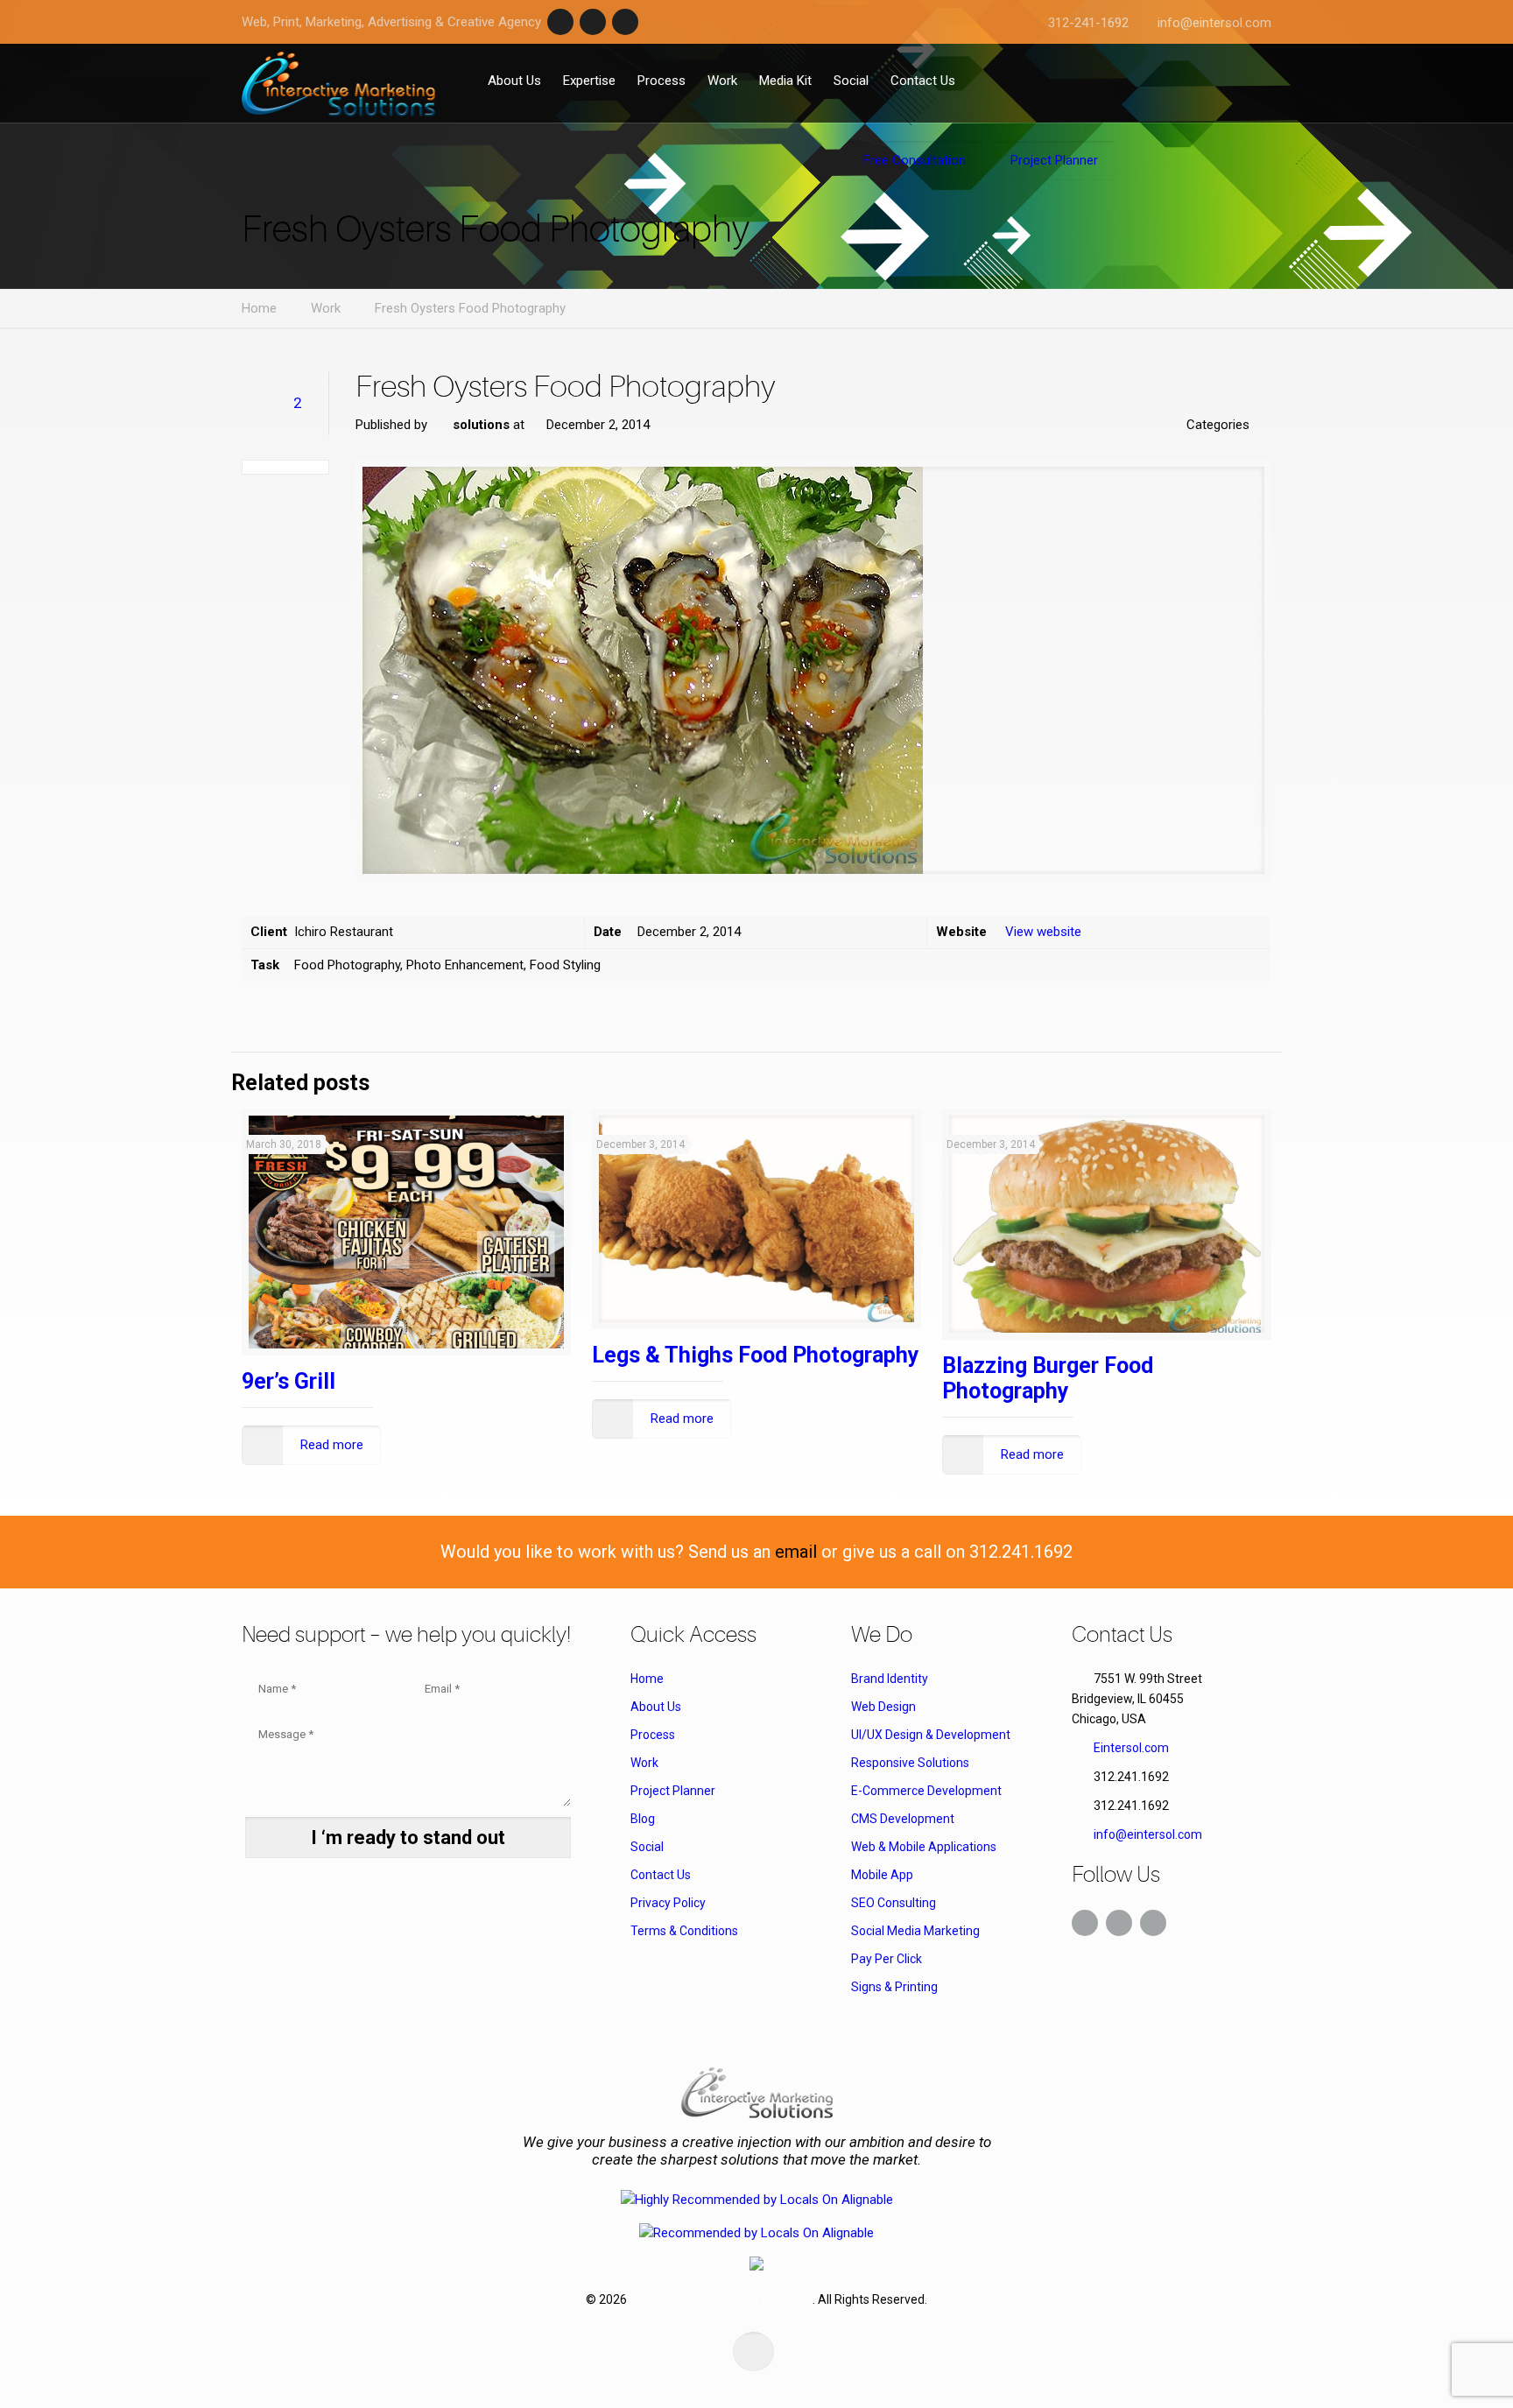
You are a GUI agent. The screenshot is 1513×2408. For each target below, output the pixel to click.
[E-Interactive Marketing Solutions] (338, 83)
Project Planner (673, 1791)
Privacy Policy (668, 1903)
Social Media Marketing (915, 1931)
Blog (643, 1819)
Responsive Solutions (910, 1763)
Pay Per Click (887, 1959)
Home (259, 308)
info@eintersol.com (1214, 23)
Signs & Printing (894, 1987)
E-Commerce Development (926, 1791)
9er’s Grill (289, 1381)
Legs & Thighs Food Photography (756, 1355)
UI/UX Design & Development (931, 1735)
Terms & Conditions (684, 1931)
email (796, 1552)
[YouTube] (625, 22)
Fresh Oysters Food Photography (470, 308)
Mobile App (882, 1875)
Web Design (883, 1707)
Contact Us (661, 1875)
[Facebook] (560, 22)
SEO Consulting (894, 1903)
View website (1043, 932)
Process (653, 1735)
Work (326, 308)
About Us (656, 1707)
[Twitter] (593, 22)
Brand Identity (890, 1679)
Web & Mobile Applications (924, 1847)
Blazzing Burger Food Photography (1048, 1378)
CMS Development (903, 1819)
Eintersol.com (1131, 1748)
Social (647, 1847)
